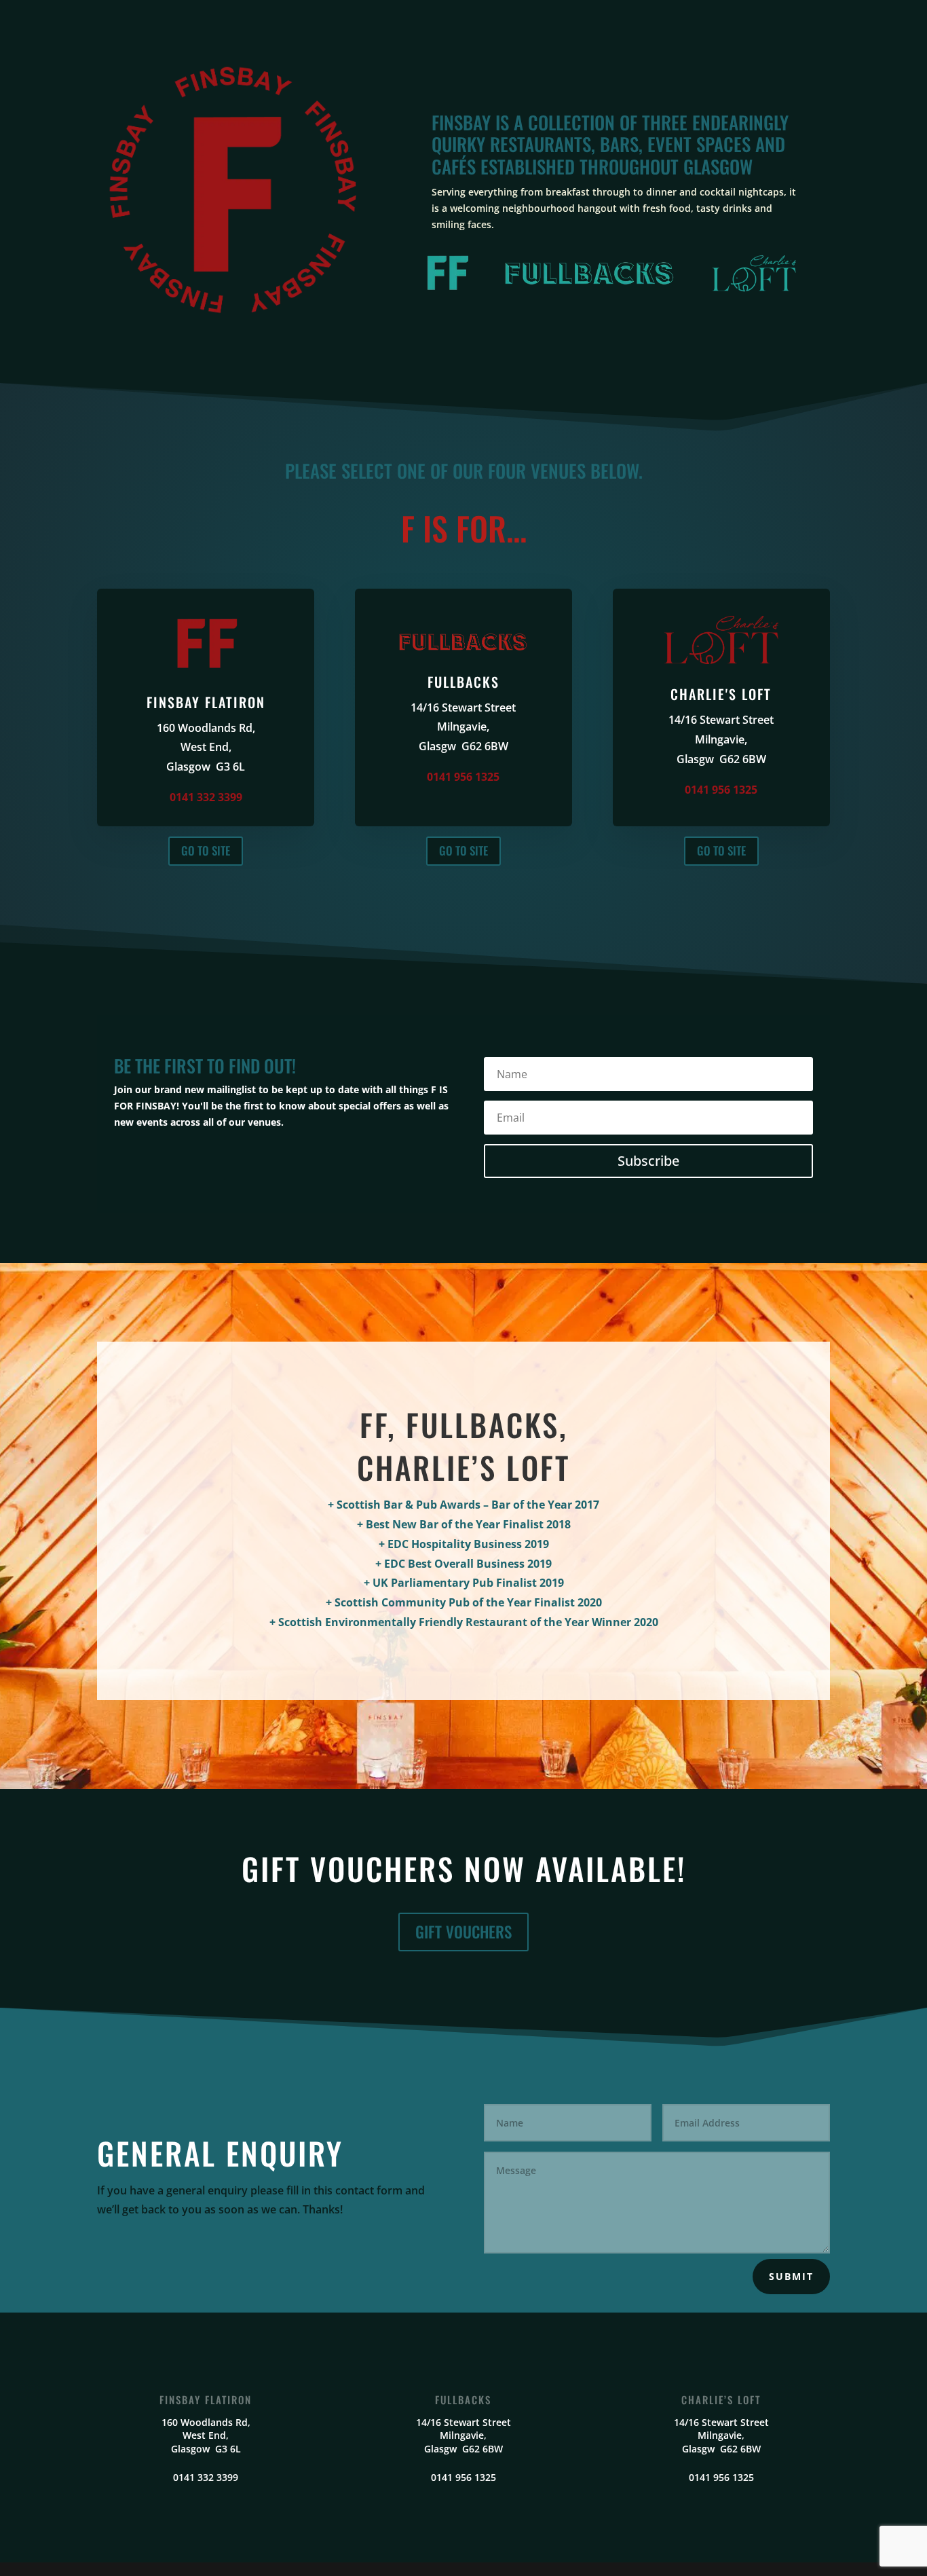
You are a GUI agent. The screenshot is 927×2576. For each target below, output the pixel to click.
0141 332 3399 (206, 797)
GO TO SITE (206, 850)
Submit (791, 2276)
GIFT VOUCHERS (463, 1932)
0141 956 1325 (463, 777)
